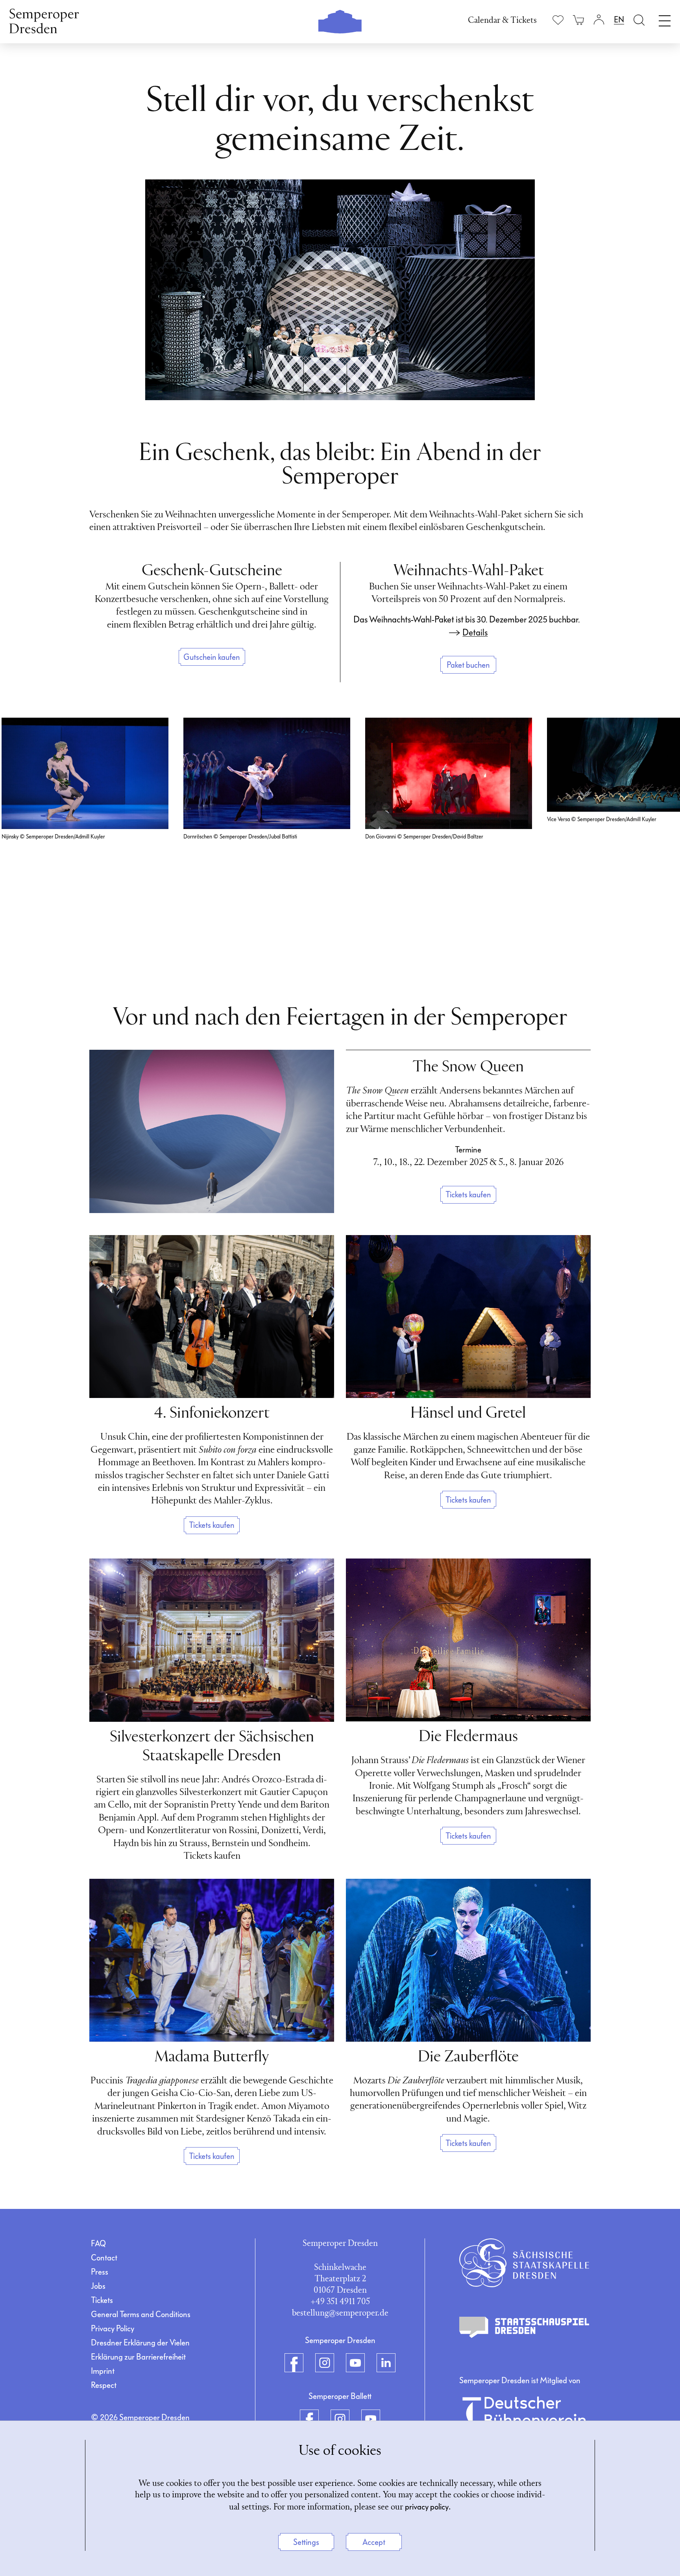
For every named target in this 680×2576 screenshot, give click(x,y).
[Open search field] (639, 20)
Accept (374, 2542)
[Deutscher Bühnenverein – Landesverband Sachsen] (524, 2417)
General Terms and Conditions (141, 2314)
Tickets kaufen (468, 1195)
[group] (85, 830)
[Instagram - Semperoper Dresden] (325, 2363)
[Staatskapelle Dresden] (524, 2263)
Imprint (103, 2371)
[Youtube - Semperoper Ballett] (371, 2419)
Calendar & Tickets (502, 21)
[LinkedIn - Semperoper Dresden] (386, 2363)
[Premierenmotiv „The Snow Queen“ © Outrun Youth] (212, 1131)
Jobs (98, 2286)
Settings (306, 2542)
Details (475, 633)
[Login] (599, 20)
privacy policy (427, 2507)
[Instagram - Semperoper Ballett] (340, 2419)
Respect (104, 2385)
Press (100, 2272)
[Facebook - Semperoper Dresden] (294, 2363)
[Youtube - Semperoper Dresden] (355, 2363)
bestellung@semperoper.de (340, 2313)
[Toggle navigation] (665, 19)
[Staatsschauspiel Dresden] (524, 2327)
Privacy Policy (113, 2329)
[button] (658, 838)
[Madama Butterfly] (212, 1960)
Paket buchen (468, 665)
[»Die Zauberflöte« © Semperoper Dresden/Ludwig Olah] (468, 1960)
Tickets (102, 2300)
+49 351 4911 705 (340, 2302)
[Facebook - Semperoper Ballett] (309, 2419)
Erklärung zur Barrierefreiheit (138, 2357)
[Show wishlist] (558, 20)
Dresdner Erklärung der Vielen (140, 2343)
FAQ (98, 2244)
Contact (104, 2258)
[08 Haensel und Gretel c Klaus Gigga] (468, 1317)
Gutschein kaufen (212, 657)
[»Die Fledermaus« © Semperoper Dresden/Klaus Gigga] (468, 1640)
